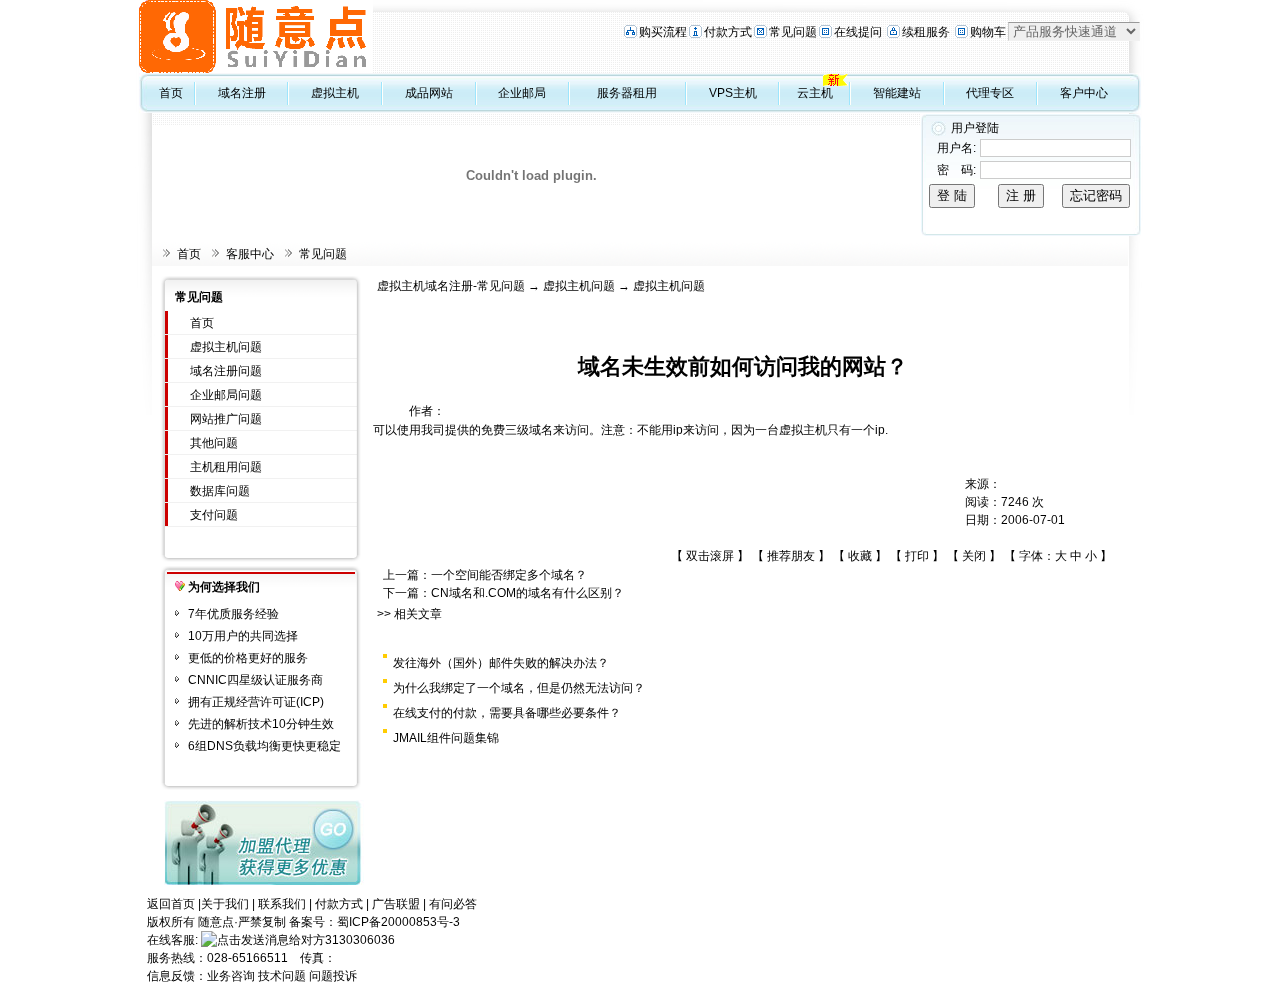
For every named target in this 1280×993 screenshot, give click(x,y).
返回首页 (171, 904)
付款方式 (728, 32)
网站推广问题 (226, 419)
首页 (171, 93)
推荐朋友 (791, 556)
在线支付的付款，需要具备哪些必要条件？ (507, 713)
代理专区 (990, 93)
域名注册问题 (226, 371)
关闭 (974, 556)
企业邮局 (522, 93)
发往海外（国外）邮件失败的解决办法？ (501, 663)
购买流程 (663, 32)
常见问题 (793, 32)
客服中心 (250, 254)
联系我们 (282, 904)
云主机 (815, 93)
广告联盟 (396, 904)
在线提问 (858, 32)
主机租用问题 (226, 467)
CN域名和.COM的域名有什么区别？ (527, 593)
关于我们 (225, 904)
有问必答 (453, 904)
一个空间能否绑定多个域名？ (509, 575)
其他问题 (214, 443)
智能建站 (897, 93)
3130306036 (360, 940)
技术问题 (282, 976)
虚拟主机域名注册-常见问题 (451, 286)
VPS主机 (733, 93)
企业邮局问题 (226, 395)
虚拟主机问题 (226, 347)
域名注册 (242, 93)
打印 (917, 556)
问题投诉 (333, 976)
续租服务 (926, 32)
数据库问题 (220, 491)
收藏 (860, 556)
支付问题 (214, 515)
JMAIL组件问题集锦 (446, 738)
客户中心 (1084, 93)
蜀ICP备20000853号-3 (398, 922)
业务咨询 (231, 976)
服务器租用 (627, 93)
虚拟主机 (335, 93)
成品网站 (429, 93)
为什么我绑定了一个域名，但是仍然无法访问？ (519, 688)
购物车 (988, 32)
